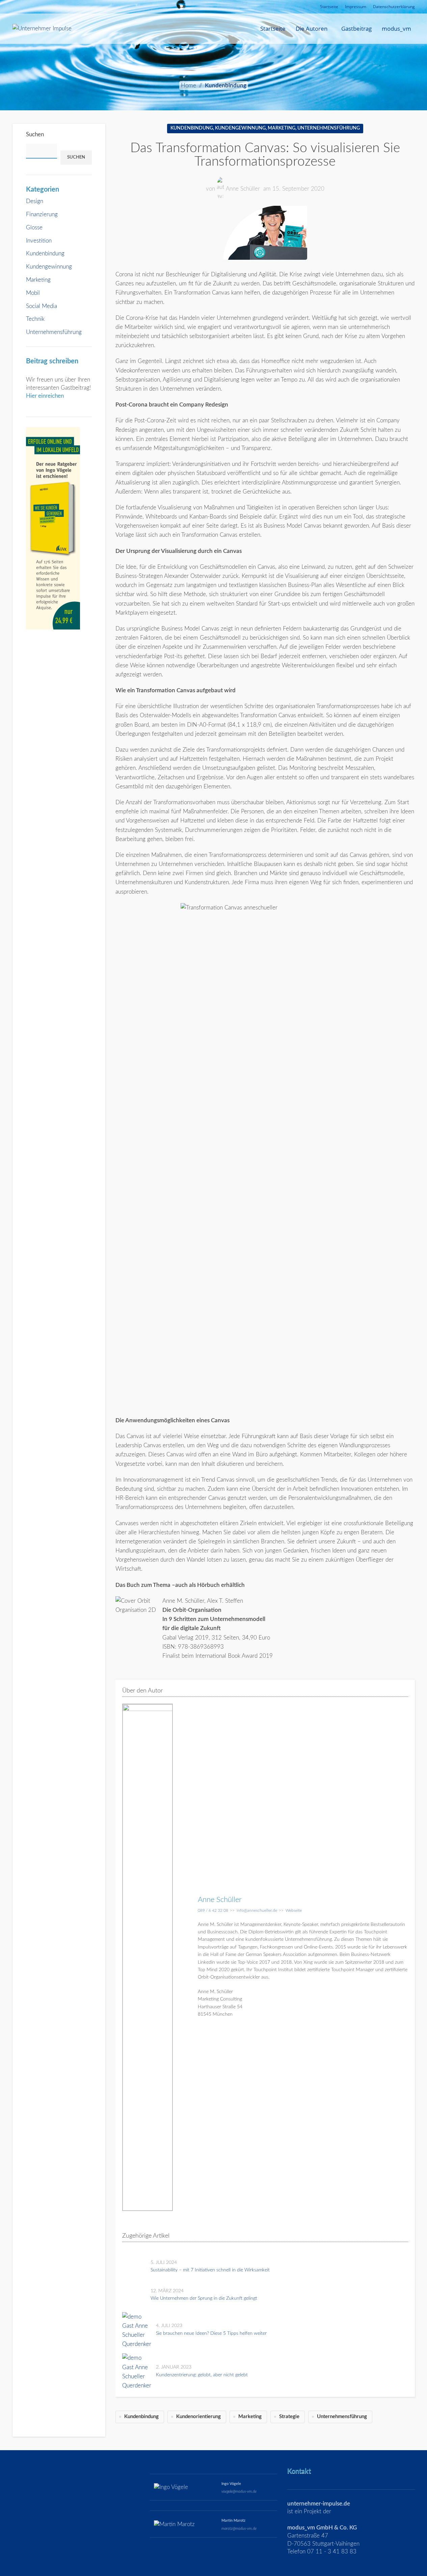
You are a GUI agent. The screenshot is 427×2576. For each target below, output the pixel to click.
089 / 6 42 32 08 (213, 1910)
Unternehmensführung (54, 332)
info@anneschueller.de (257, 1910)
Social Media (42, 306)
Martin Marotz (233, 2521)
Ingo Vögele (231, 2484)
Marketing (38, 280)
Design (35, 201)
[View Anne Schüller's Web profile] (185, 1957)
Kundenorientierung (198, 2417)
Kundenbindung (226, 86)
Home (189, 86)
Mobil (33, 293)
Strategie (289, 2417)
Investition (39, 241)
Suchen (35, 134)
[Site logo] (42, 28)
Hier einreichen (45, 396)
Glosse (34, 228)
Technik (35, 319)
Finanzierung (42, 214)
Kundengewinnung (49, 267)
